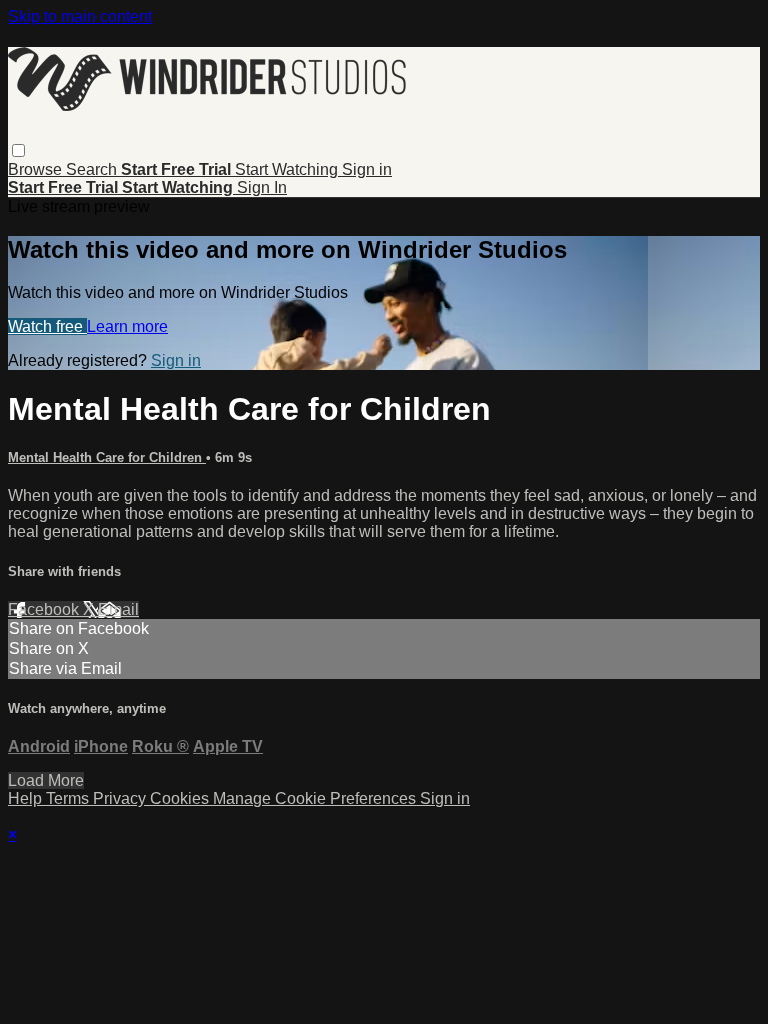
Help (27, 798)
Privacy (121, 798)
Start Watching (288, 169)
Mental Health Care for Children (107, 457)
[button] (18, 150)
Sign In (262, 187)
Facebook (45, 609)
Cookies (181, 798)
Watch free (47, 326)
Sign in (367, 169)
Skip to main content (80, 16)
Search (93, 169)
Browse (37, 169)
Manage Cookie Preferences (316, 798)
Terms (69, 798)
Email (118, 609)
